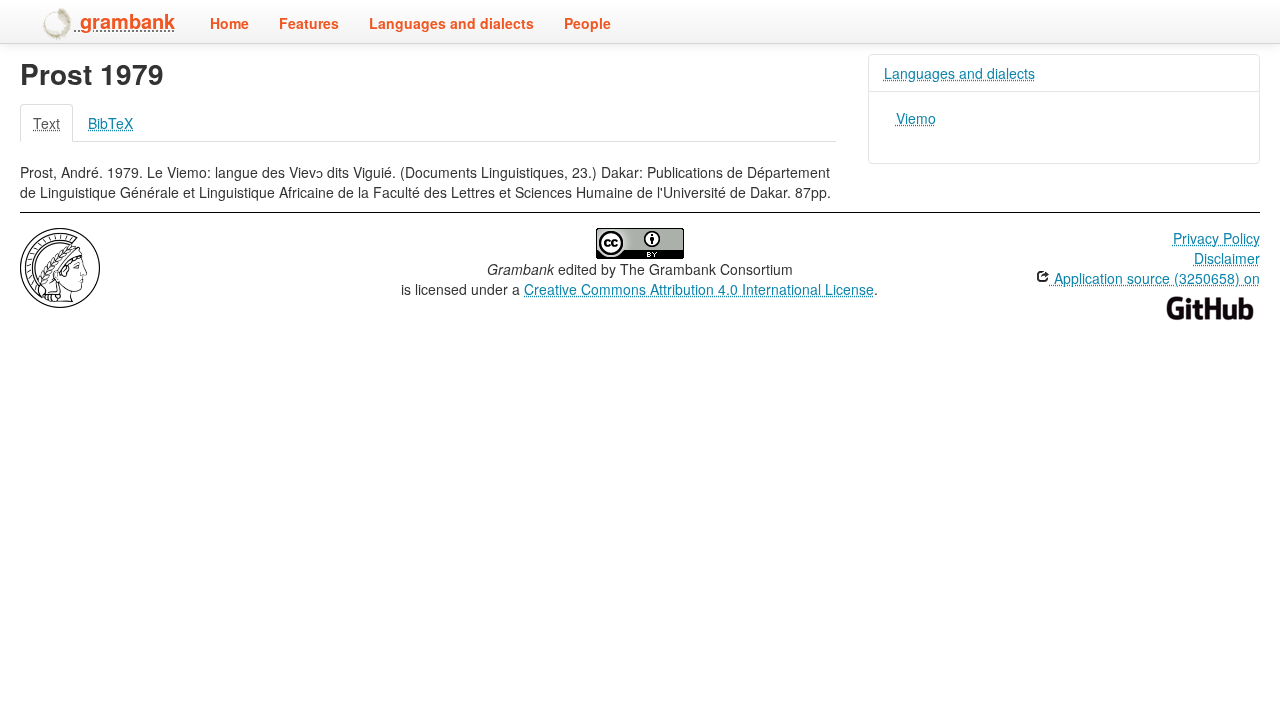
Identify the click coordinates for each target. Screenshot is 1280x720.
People (587, 23)
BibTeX (110, 123)
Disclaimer (1227, 258)
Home (229, 23)
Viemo (916, 118)
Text (46, 123)
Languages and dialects (451, 23)
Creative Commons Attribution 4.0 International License (699, 289)
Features (309, 23)
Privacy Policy (1216, 238)
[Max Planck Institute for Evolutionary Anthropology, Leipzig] (60, 266)
